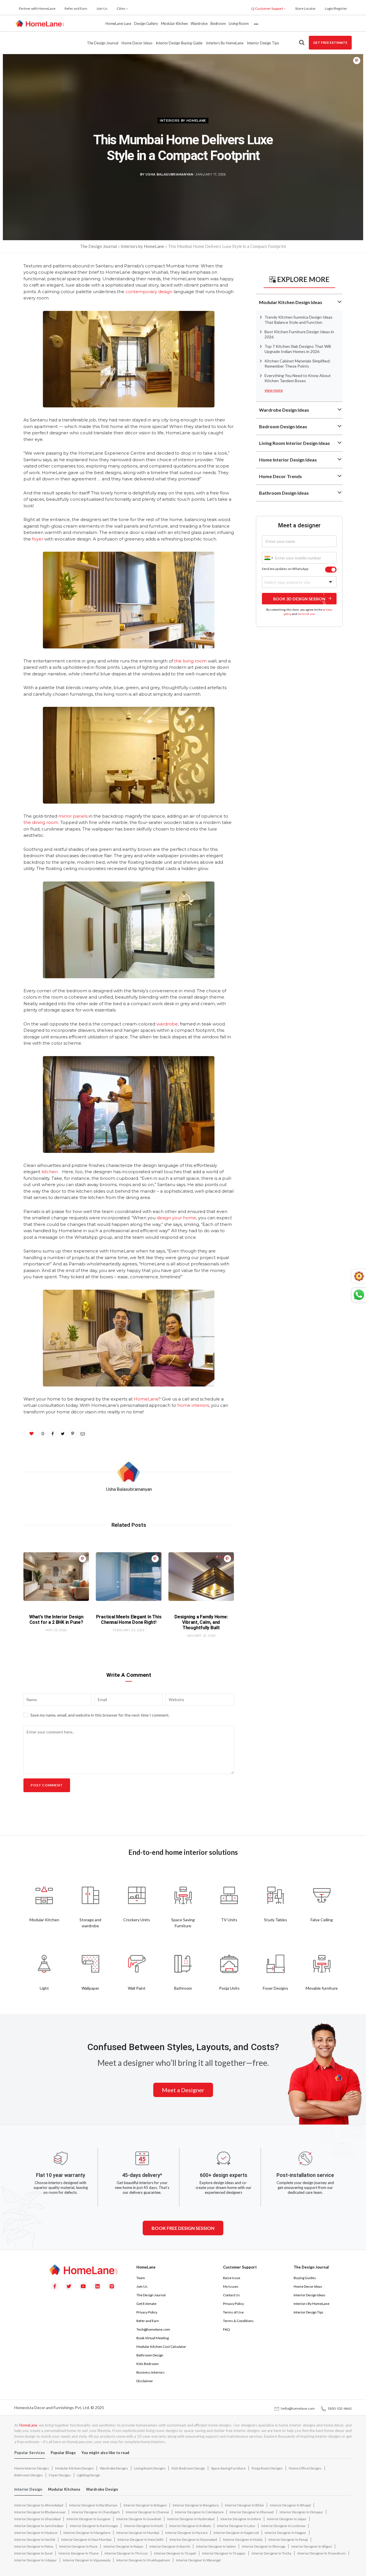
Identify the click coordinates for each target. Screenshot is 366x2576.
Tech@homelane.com (153, 2329)
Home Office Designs (305, 2468)
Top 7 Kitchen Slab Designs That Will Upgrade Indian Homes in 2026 (298, 349)
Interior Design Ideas (310, 2295)
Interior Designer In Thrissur (126, 2553)
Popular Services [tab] (30, 2453)
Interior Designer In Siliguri (312, 2546)
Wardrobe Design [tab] (102, 2489)
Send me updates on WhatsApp (285, 569)
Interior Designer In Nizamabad (193, 2539)
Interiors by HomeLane (224, 43)
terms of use (306, 614)
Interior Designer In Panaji (288, 2539)
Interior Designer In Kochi (144, 2526)
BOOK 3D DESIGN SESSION (299, 598)
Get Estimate (146, 2304)
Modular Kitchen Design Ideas (291, 302)
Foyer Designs (60, 2475)
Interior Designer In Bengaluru (196, 2505)
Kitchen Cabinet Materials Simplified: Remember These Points (298, 363)
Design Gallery (146, 23)
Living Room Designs (150, 2468)
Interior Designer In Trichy (271, 2553)
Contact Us (231, 2295)
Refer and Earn (76, 8)
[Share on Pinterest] (357, 61)
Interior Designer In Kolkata (190, 2526)
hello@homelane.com (297, 2408)
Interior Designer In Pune (78, 2546)
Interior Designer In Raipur (124, 2546)
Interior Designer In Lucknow (283, 2526)
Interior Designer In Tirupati (175, 2553)
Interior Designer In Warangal (198, 2560)
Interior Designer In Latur (236, 2526)
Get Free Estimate (330, 43)
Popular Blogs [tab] (63, 2453)
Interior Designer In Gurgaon (88, 2519)
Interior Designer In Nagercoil (236, 2533)
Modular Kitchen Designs (74, 2468)
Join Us (102, 8)
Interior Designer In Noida (243, 2539)
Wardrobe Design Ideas (284, 410)
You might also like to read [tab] (105, 2453)
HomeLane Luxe (118, 23)
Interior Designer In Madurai (36, 2533)
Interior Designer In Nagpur (286, 2533)
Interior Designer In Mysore (186, 2533)
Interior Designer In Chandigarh (96, 2512)
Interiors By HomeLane (312, 2304)
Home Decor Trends (281, 476)
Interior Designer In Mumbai (138, 2533)
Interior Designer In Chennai (147, 2512)
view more (274, 390)
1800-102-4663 (339, 2408)
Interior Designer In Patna (34, 2546)
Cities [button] (121, 8)
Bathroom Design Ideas (284, 493)
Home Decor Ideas (137, 43)
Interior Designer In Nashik (35, 2539)
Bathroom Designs (29, 2475)
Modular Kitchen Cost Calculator (161, 2347)
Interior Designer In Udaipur (36, 2560)
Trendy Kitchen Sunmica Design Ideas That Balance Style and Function (299, 320)
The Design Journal (103, 43)
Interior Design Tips (263, 43)
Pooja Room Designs (267, 2468)
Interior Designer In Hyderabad (191, 2519)
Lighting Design (88, 2475)
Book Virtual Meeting (153, 2338)
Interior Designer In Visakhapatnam (143, 2560)
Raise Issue (232, 2278)
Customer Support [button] (269, 8)
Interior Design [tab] (28, 2489)
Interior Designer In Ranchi (170, 2546)
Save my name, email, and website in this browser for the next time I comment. (100, 1715)
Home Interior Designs (32, 2468)
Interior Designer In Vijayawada (87, 2560)
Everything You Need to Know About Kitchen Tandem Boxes (298, 378)
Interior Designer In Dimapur (301, 2512)
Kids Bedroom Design (188, 2468)
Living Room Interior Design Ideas (295, 443)
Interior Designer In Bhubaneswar (40, 2512)
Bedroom (218, 23)
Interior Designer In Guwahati (139, 2519)
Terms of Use (233, 2312)
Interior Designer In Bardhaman (93, 2505)
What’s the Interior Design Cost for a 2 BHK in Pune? (56, 1620)
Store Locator (305, 8)
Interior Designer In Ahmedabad (39, 2505)
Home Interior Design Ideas (288, 460)
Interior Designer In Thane (79, 2553)
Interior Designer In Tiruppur (224, 2553)
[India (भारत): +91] (268, 558)
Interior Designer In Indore (241, 2519)
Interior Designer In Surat (33, 2553)
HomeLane (28, 2425)
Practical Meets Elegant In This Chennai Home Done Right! (129, 1620)
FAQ (226, 2329)
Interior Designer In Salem (216, 2546)
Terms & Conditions (238, 2321)
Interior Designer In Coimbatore (199, 2512)
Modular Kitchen (174, 23)
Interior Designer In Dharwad (252, 2512)
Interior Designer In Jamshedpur (39, 2526)
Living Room (239, 23)
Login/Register (336, 8)
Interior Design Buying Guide (179, 43)
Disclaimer (145, 2381)
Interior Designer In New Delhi (141, 2539)
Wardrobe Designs (114, 2468)
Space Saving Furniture (228, 2468)
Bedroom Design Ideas (283, 426)
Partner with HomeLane (37, 8)
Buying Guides (305, 2278)
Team (141, 2278)
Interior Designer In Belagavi (145, 2505)
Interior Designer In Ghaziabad (37, 2519)
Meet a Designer (183, 2090)
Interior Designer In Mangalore (87, 2533)
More (256, 23)
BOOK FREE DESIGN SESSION (183, 2228)
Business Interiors (151, 2372)
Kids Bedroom (148, 2364)
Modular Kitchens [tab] (64, 2489)
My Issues (231, 2286)
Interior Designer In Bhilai (244, 2505)
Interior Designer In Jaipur (287, 2519)
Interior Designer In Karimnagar (94, 2526)
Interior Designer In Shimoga (264, 2546)
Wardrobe (199, 23)
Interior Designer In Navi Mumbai (86, 2539)
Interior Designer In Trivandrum (322, 2553)
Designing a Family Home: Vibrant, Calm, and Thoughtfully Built (201, 1622)
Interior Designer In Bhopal (290, 2505)
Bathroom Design (150, 2355)
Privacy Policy (147, 2312)
